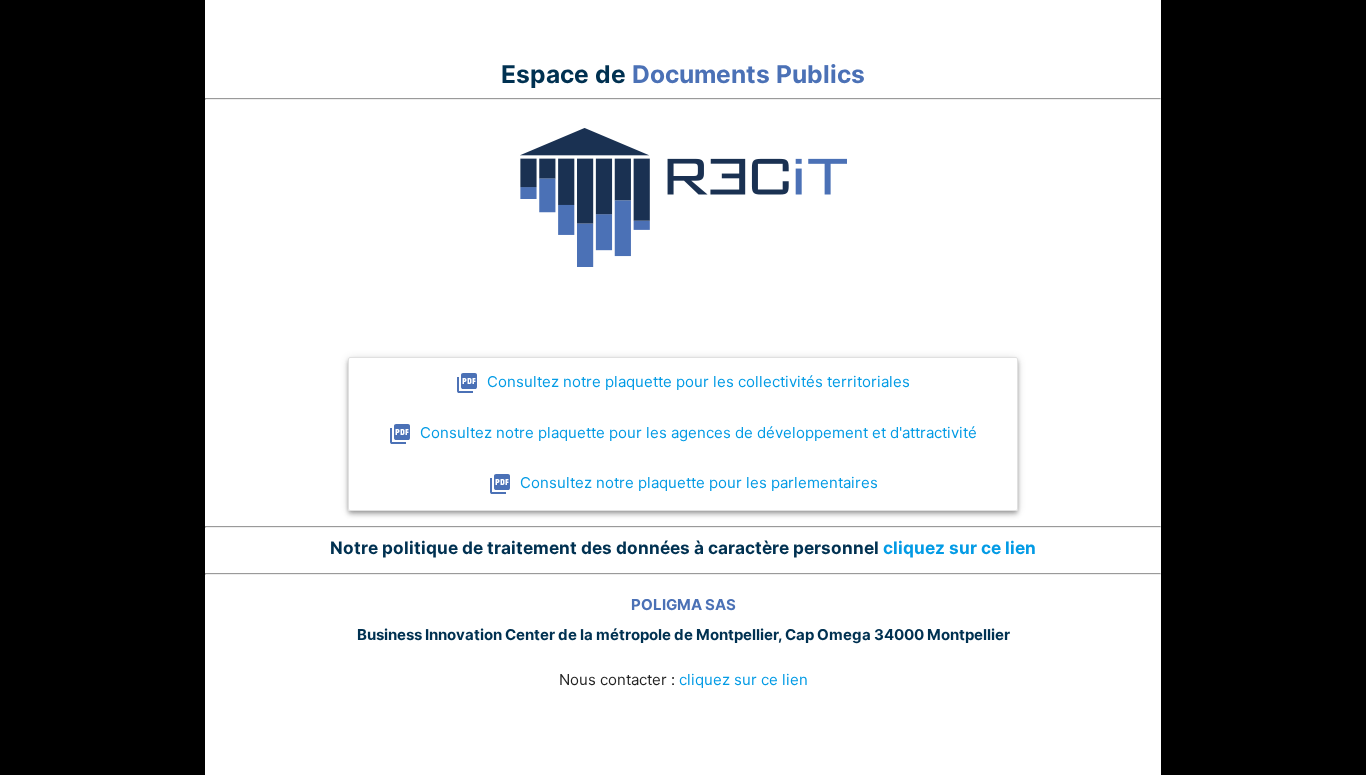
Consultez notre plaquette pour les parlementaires (699, 482)
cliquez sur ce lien (959, 547)
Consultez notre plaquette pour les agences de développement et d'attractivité (698, 432)
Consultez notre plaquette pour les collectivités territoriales (698, 381)
